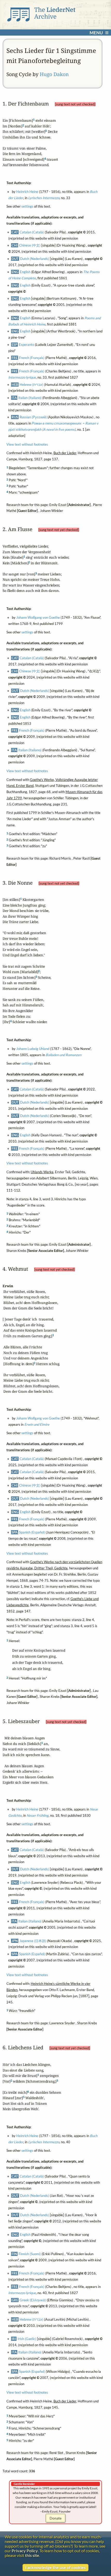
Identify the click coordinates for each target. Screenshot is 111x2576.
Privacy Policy (25, 2551)
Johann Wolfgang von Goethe (38, 617)
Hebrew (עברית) (31, 385)
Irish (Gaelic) (27, 2339)
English (25, 272)
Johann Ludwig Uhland (33, 1049)
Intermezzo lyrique (22, 377)
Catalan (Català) (32, 232)
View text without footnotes (27, 444)
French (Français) (32, 358)
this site (32, 2555)
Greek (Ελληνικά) (33, 2300)
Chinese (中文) (30, 246)
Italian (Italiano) (30, 398)
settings (27, 207)
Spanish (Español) (32, 1532)
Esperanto (26, 345)
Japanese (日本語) (33, 1941)
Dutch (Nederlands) (35, 259)
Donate (55, 2518)
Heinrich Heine (27, 192)
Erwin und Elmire (37, 1424)
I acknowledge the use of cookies (55, 2567)
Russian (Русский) (33, 417)
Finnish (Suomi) (30, 2254)
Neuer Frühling (37, 1815)
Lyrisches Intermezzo (43, 198)
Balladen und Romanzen (63, 1055)
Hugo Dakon (54, 74)
